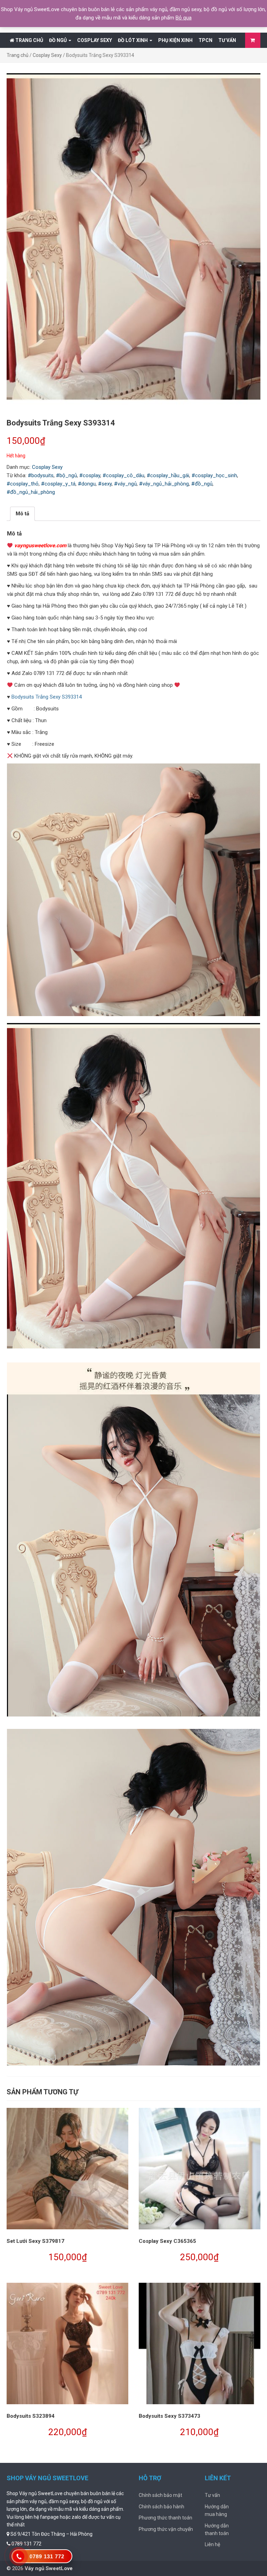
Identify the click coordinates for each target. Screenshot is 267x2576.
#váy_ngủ (125, 484)
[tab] (22, 514)
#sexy (105, 484)
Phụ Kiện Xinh (175, 40)
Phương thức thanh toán (165, 2518)
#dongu (87, 484)
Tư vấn (227, 40)
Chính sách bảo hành (161, 2507)
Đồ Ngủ (58, 40)
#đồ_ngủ (202, 484)
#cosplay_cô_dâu (123, 475)
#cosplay (90, 475)
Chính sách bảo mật (160, 2495)
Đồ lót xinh (133, 40)
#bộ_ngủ (66, 475)
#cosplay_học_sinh (214, 475)
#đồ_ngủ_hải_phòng (31, 492)
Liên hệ (212, 2544)
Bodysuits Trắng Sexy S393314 (47, 697)
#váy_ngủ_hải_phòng (164, 484)
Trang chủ (29, 40)
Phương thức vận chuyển (166, 2529)
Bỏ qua (184, 18)
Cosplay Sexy (95, 40)
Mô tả (22, 514)
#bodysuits (41, 475)
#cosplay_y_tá (58, 484)
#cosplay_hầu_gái (168, 475)
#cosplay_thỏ (23, 484)
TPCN (205, 40)
